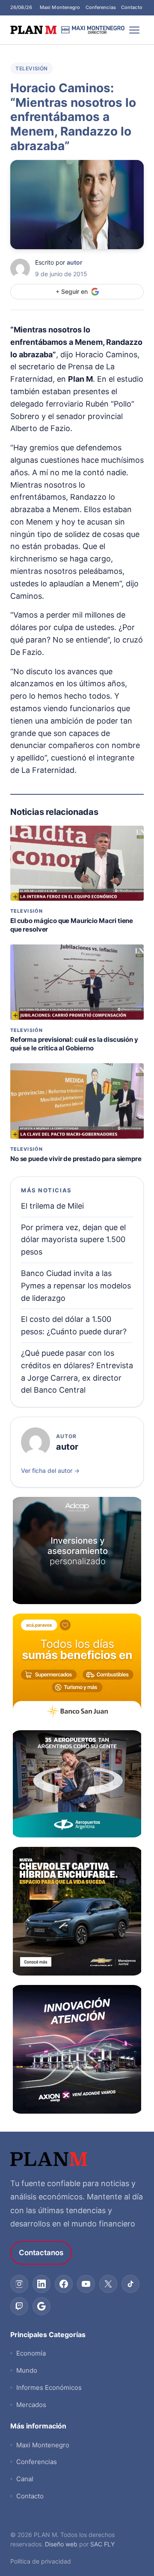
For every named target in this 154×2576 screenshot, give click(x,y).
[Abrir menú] (134, 30)
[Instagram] (19, 2284)
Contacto (132, 7)
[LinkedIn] (41, 2284)
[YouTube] (86, 2284)
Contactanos (41, 2253)
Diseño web (61, 2544)
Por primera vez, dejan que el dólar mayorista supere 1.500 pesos (73, 1240)
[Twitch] (19, 2306)
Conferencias (101, 7)
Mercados (31, 2405)
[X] (108, 2284)
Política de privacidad (41, 2561)
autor (75, 262)
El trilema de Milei (52, 1206)
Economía (31, 2353)
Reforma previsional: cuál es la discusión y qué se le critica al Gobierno (74, 1044)
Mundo (27, 2370)
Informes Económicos (49, 2387)
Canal (25, 2479)
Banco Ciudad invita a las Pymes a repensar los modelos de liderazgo (76, 1286)
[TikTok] (130, 2284)
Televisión (32, 68)
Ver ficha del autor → (50, 1470)
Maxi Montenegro (60, 7)
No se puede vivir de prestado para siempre (76, 1159)
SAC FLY (102, 2544)
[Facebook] (64, 2284)
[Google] (41, 2306)
